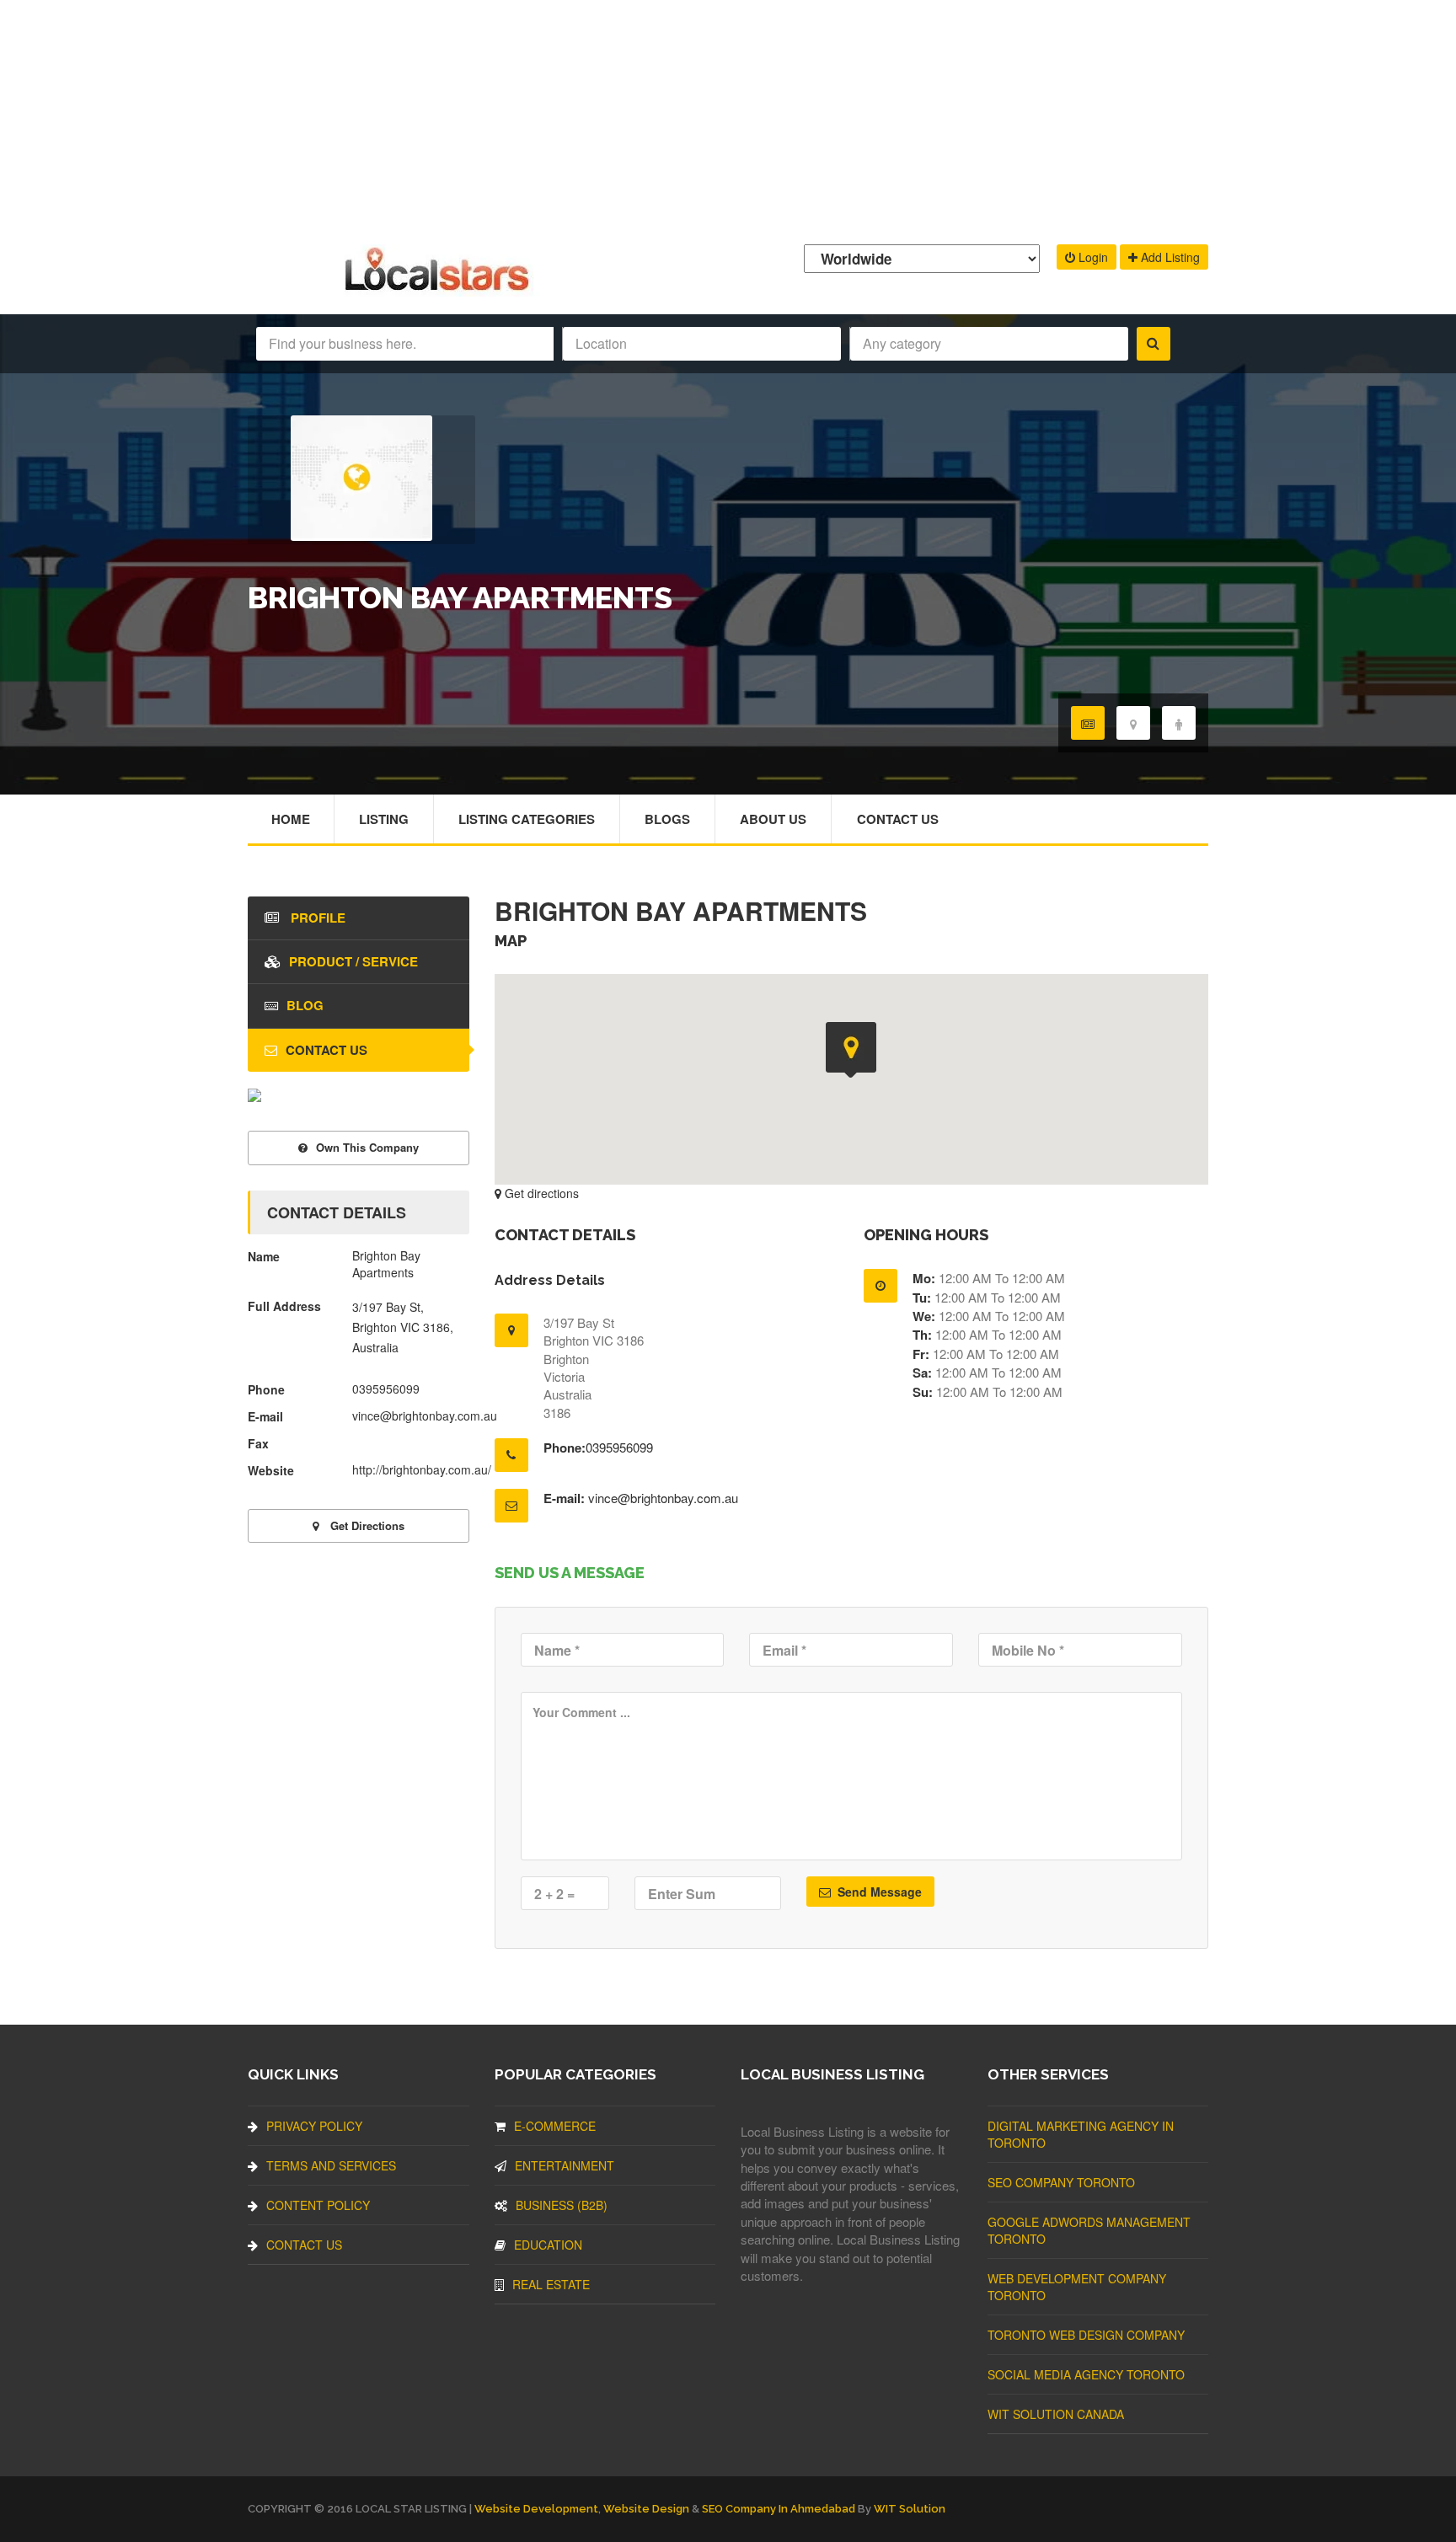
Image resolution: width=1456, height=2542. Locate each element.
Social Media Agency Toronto (1086, 2374)
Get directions (540, 1193)
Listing (384, 819)
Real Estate (551, 2284)
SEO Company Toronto (1061, 2182)
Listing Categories (527, 819)
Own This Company (367, 1147)
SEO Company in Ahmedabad (779, 2509)
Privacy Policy (314, 2126)
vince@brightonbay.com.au (663, 1498)
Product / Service (353, 961)
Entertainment (565, 2165)
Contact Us (898, 819)
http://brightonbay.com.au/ (422, 1469)
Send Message (878, 1892)
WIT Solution (910, 2509)
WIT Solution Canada (1056, 2414)
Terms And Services (331, 2165)
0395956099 (619, 1447)
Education (548, 2245)
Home (291, 819)
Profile (316, 918)
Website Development (536, 2509)
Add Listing (1169, 257)
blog (305, 1005)
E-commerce (555, 2126)
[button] (851, 1050)
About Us (773, 819)
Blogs (667, 819)
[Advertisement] (728, 118)
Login (1092, 257)
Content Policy (318, 2205)
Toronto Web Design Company (1086, 2335)
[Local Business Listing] (440, 289)
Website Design (646, 2509)
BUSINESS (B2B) (562, 2205)
